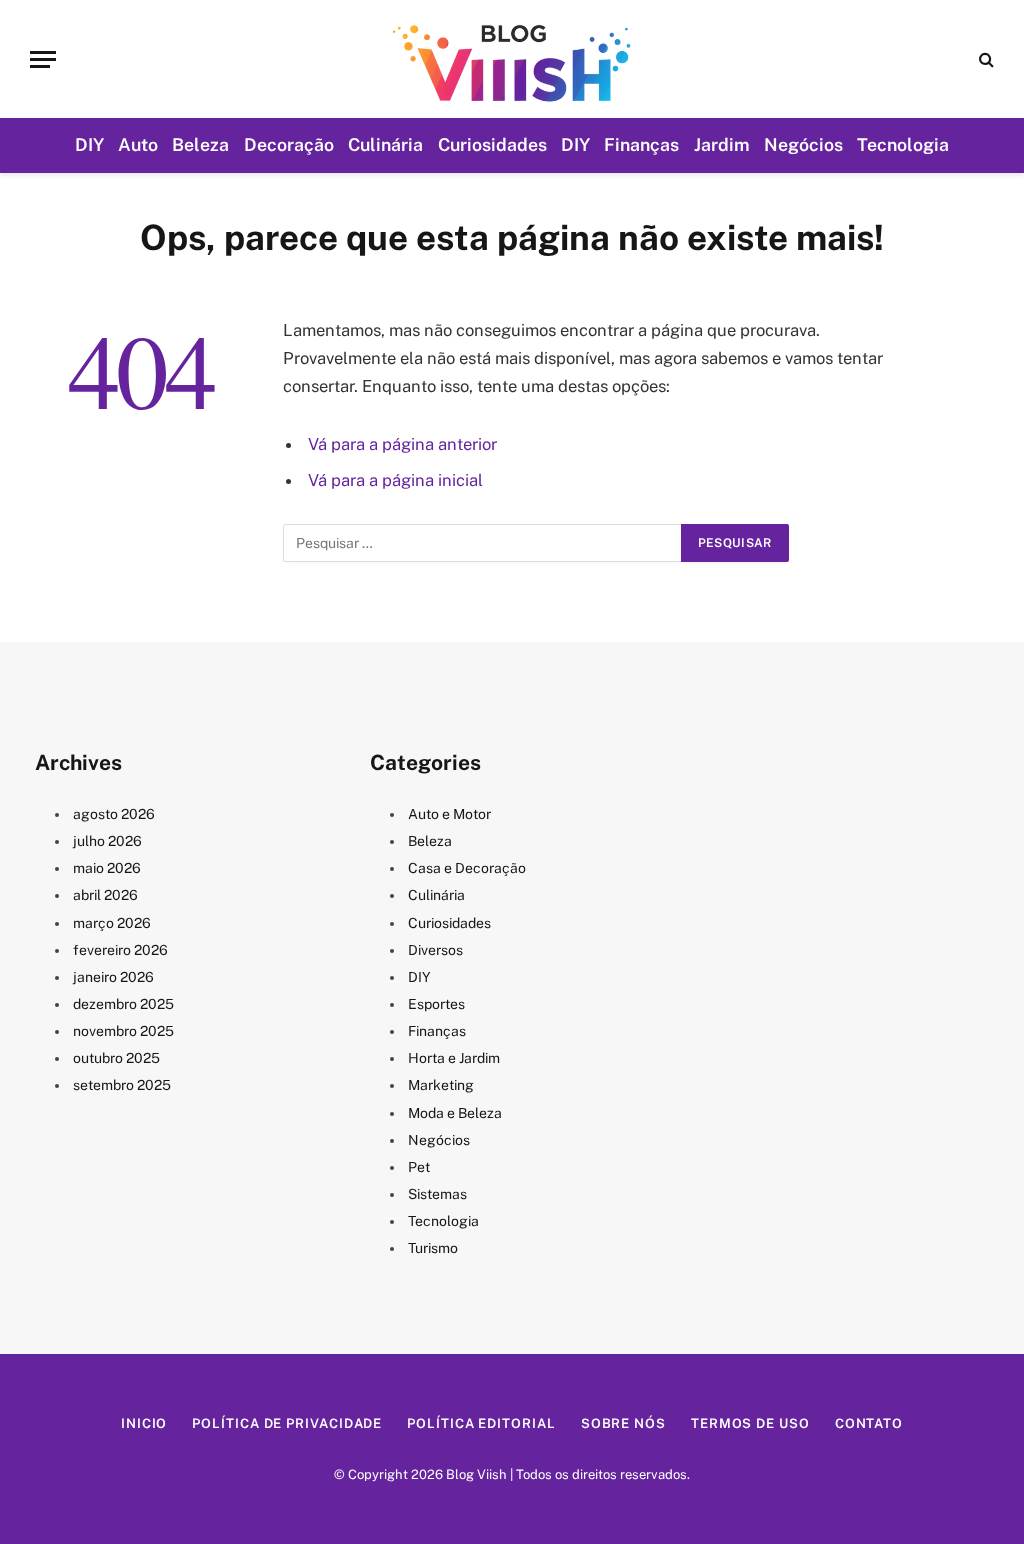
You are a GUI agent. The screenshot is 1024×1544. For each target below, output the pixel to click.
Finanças (641, 144)
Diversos (435, 950)
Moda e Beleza (455, 1113)
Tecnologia (903, 144)
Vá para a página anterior (402, 444)
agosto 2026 (114, 814)
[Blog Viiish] (512, 59)
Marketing (441, 1085)
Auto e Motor (449, 814)
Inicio (144, 1423)
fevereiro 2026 (120, 950)
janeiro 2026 (113, 977)
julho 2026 (107, 841)
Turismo (433, 1248)
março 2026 (112, 923)
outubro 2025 (116, 1058)
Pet (419, 1167)
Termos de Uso (750, 1423)
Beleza (200, 144)
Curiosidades (492, 144)
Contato (869, 1423)
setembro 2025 (122, 1085)
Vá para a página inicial (395, 480)
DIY (89, 144)
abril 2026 (105, 895)
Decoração (289, 144)
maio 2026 (107, 868)
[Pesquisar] (984, 59)
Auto (138, 144)
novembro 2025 (123, 1031)
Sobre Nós (623, 1423)
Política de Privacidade (287, 1423)
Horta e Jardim (454, 1058)
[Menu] (43, 59)
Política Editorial (481, 1423)
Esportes (436, 1004)
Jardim (722, 144)
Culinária (385, 144)
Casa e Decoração (467, 868)
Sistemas (437, 1194)
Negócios (803, 144)
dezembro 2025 (123, 1004)
